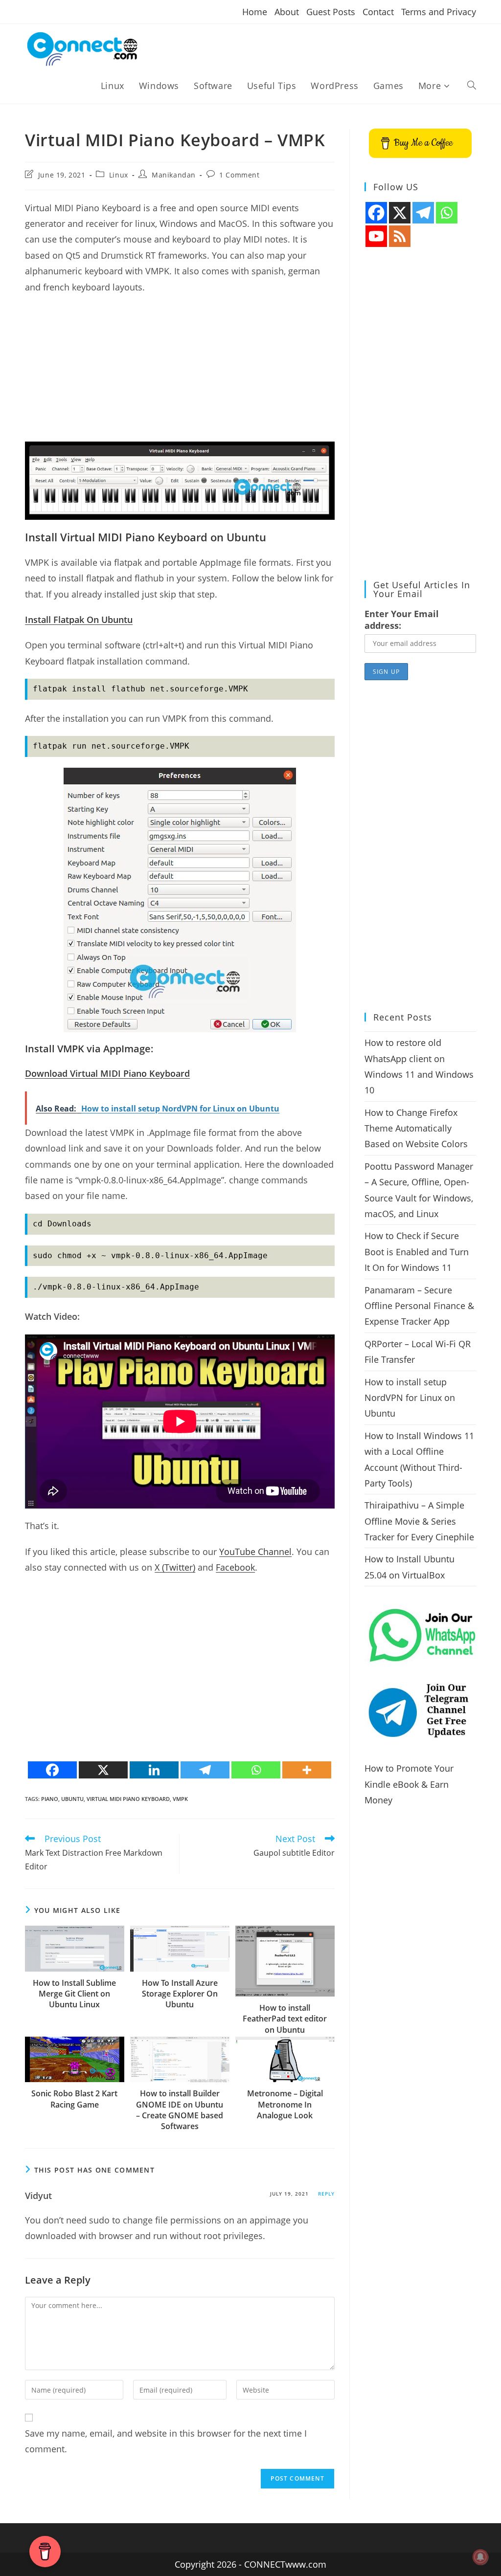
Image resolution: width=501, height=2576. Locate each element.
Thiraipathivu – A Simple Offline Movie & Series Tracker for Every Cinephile (419, 1521)
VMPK (180, 1799)
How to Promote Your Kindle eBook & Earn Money (409, 1784)
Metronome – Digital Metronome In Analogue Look (285, 2104)
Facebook (235, 1567)
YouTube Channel (255, 1552)
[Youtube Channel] (376, 236)
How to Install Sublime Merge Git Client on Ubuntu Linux (74, 1994)
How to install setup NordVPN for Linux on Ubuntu (410, 1398)
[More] (307, 1770)
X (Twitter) (175, 1567)
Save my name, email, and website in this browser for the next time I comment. (166, 2441)
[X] (103, 1770)
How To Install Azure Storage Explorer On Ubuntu (180, 1994)
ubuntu (72, 1799)
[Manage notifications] (480, 2557)
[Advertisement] (180, 373)
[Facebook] (52, 1770)
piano (50, 1799)
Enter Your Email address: (402, 620)
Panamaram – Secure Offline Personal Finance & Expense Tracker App (419, 1306)
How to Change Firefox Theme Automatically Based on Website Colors (416, 1128)
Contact (378, 12)
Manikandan (174, 175)
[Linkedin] (154, 1770)
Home (255, 12)
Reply (326, 2194)
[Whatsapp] (256, 1770)
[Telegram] (205, 1770)
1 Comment (239, 175)
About (287, 12)
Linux (119, 175)
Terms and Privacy (439, 12)
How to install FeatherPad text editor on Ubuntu (285, 2019)
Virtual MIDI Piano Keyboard (128, 1799)
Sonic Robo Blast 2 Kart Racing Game (74, 2099)
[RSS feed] (400, 236)
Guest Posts (331, 12)
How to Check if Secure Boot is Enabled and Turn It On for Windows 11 (417, 1252)
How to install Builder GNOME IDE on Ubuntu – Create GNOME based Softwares (180, 2110)
